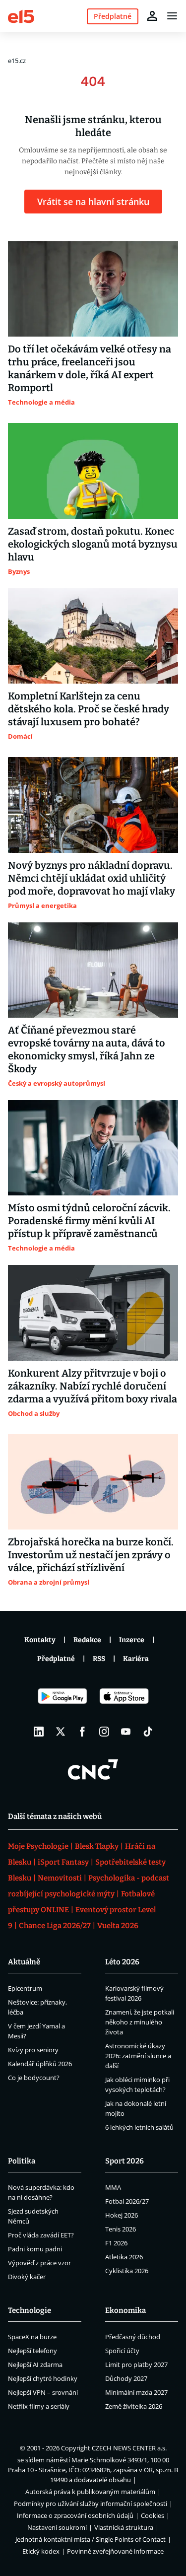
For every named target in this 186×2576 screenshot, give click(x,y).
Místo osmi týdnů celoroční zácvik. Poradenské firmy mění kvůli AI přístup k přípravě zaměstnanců (89, 1221)
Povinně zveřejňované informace (115, 2551)
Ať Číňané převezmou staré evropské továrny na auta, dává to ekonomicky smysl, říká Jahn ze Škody (87, 1049)
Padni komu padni (35, 2249)
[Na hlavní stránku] (21, 16)
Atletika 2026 (124, 2257)
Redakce (87, 1640)
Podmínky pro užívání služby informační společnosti (91, 2504)
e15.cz (17, 61)
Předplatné (56, 1659)
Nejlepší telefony (32, 2351)
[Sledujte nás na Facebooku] (82, 1732)
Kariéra (136, 1659)
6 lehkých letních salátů (139, 2127)
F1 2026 (116, 2243)
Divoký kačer (27, 2277)
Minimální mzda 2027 (136, 2392)
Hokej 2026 (122, 2215)
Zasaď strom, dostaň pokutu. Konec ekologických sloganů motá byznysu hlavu (93, 544)
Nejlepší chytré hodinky (43, 2378)
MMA (113, 2187)
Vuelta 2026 (118, 1926)
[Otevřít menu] (172, 16)
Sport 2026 (124, 2161)
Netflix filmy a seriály (39, 2406)
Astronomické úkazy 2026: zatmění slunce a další (138, 2056)
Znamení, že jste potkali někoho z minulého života (140, 2022)
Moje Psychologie (38, 1846)
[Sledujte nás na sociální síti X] (61, 1732)
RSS (99, 1659)
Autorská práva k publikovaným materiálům (90, 2492)
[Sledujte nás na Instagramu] (104, 1732)
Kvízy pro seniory (33, 2050)
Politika (22, 2161)
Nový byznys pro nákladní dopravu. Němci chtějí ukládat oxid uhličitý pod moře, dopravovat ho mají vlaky (92, 878)
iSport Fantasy (63, 1862)
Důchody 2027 (126, 2378)
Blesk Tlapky (97, 1846)
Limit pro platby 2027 (136, 2365)
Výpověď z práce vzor (39, 2263)
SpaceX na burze (32, 2337)
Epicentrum (25, 1988)
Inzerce (132, 1640)
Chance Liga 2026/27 (55, 1926)
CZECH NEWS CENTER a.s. (129, 2448)
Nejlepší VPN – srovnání (43, 2392)
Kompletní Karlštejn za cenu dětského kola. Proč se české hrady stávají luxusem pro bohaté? (89, 709)
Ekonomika (125, 2310)
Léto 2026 (122, 1962)
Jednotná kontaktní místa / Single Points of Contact (91, 2539)
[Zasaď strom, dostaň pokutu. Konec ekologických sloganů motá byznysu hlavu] (93, 471)
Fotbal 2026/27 (127, 2201)
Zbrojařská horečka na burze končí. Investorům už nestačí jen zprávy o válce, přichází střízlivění (91, 1555)
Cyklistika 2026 (127, 2271)
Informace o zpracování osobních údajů (75, 2515)
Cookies (153, 2515)
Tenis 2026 (121, 2229)
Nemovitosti (60, 1878)
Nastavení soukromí (57, 2527)
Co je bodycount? (34, 2078)
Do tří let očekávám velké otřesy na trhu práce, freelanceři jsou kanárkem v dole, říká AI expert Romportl (90, 368)
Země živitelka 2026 (134, 2406)
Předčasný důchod (133, 2337)
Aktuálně (24, 1962)
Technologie (30, 2310)
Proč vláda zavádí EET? (41, 2235)
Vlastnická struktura (124, 2527)
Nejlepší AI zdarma (35, 2365)
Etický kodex (41, 2551)
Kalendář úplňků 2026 (40, 2064)
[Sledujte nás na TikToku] (148, 1732)
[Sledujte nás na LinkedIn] (39, 1732)
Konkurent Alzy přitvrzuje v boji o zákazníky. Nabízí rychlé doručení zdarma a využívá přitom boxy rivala (93, 1386)
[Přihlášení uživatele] (152, 16)
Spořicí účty (122, 2351)
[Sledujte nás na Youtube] (126, 1732)
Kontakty (40, 1640)
